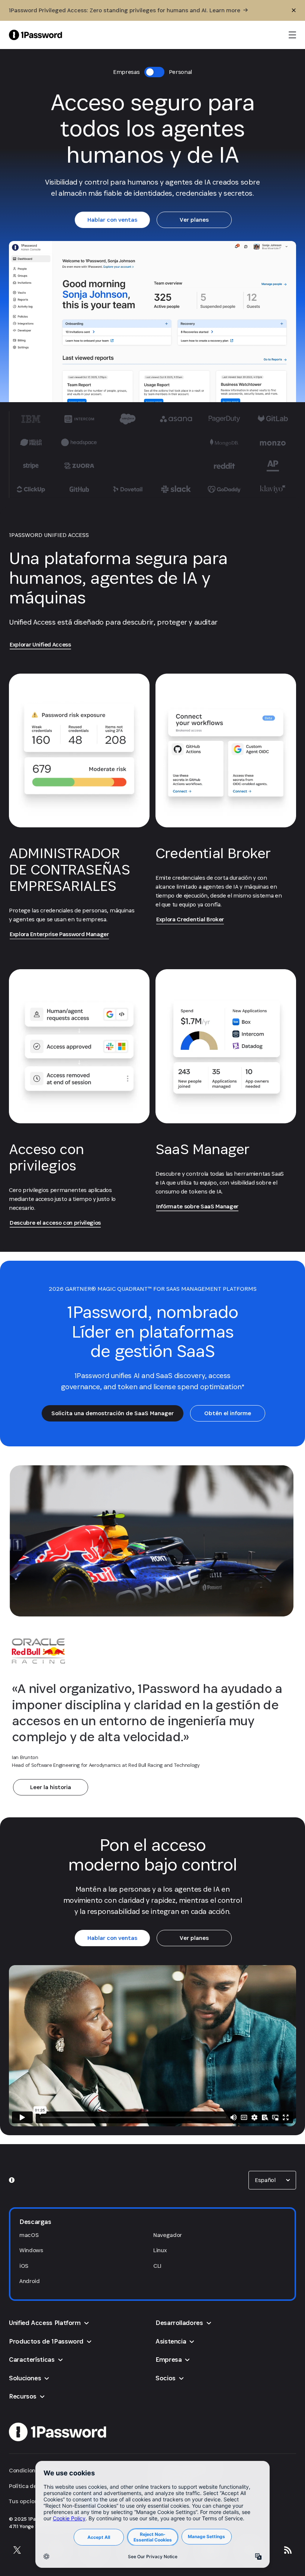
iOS (24, 2266)
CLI (157, 2266)
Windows (31, 2250)
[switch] (154, 72)
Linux (160, 2250)
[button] (272, 2180)
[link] (112, 220)
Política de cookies (33, 2486)
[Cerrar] (294, 10)
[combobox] (272, 2180)
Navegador (168, 2235)
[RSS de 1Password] (288, 2550)
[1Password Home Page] (36, 35)
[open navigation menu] (292, 35)
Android (30, 2281)
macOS (29, 2235)
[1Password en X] (17, 2550)
